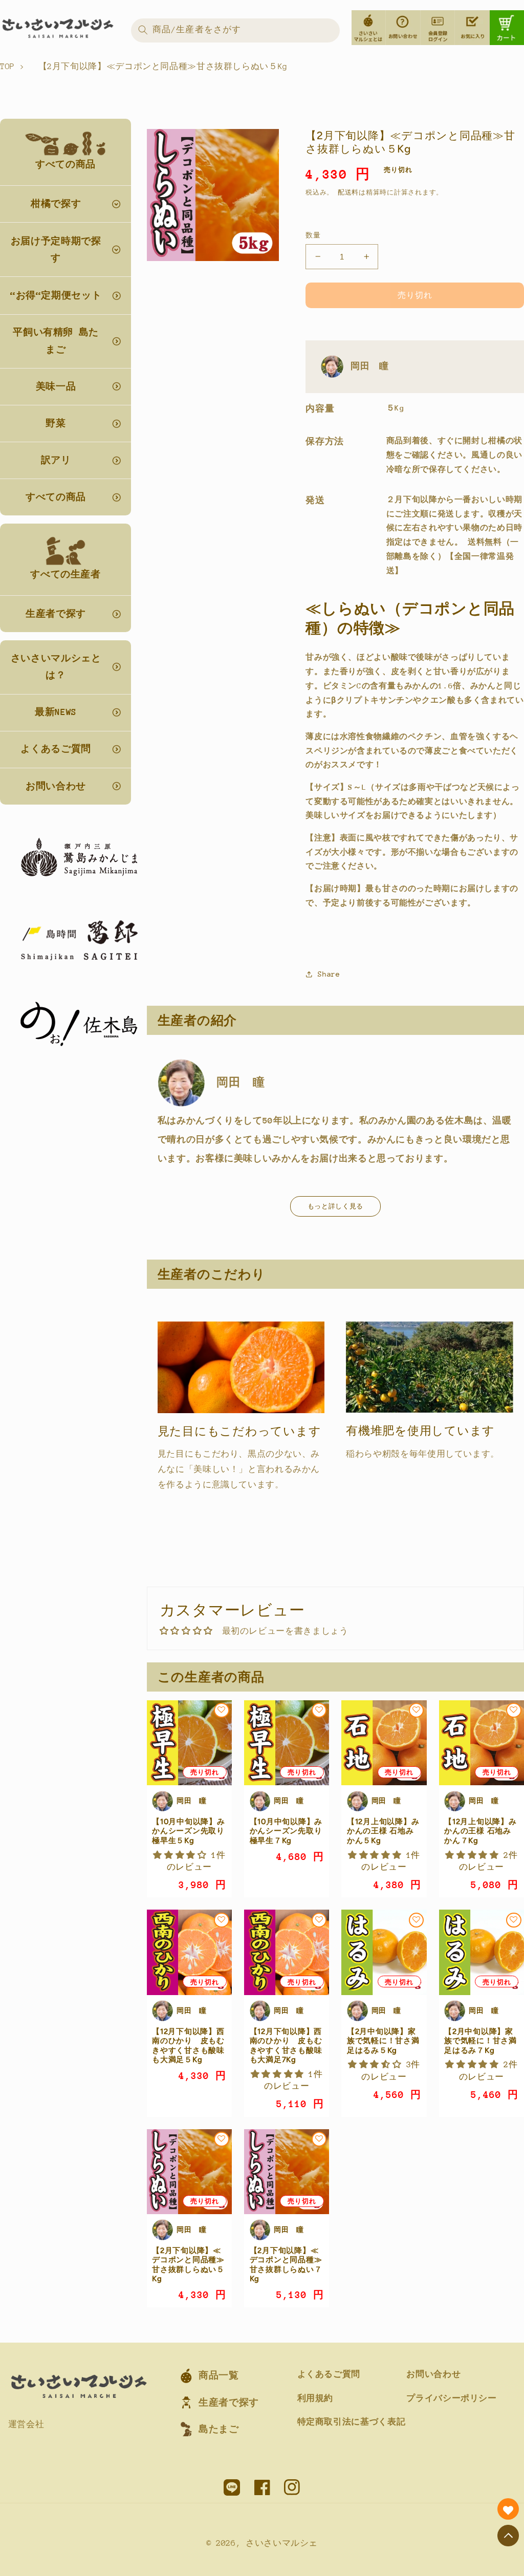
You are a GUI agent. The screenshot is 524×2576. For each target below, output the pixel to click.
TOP (7, 67)
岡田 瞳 (370, 366)
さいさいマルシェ (282, 2543)
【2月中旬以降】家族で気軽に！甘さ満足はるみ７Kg (481, 2041)
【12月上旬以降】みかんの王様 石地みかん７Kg (481, 1831)
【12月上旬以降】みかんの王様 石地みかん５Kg (383, 1831)
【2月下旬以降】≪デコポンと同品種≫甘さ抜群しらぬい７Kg (286, 2265)
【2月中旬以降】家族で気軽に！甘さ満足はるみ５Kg (383, 2041)
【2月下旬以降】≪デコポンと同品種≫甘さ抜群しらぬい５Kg (188, 2265)
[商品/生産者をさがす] (143, 30)
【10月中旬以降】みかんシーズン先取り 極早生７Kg (286, 1831)
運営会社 (26, 2425)
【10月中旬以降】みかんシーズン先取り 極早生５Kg (189, 1831)
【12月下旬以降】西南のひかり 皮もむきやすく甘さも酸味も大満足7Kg (286, 2045)
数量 (313, 235)
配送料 (348, 192)
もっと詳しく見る (335, 1206)
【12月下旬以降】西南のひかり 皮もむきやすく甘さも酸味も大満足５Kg (188, 2045)
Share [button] (329, 974)
